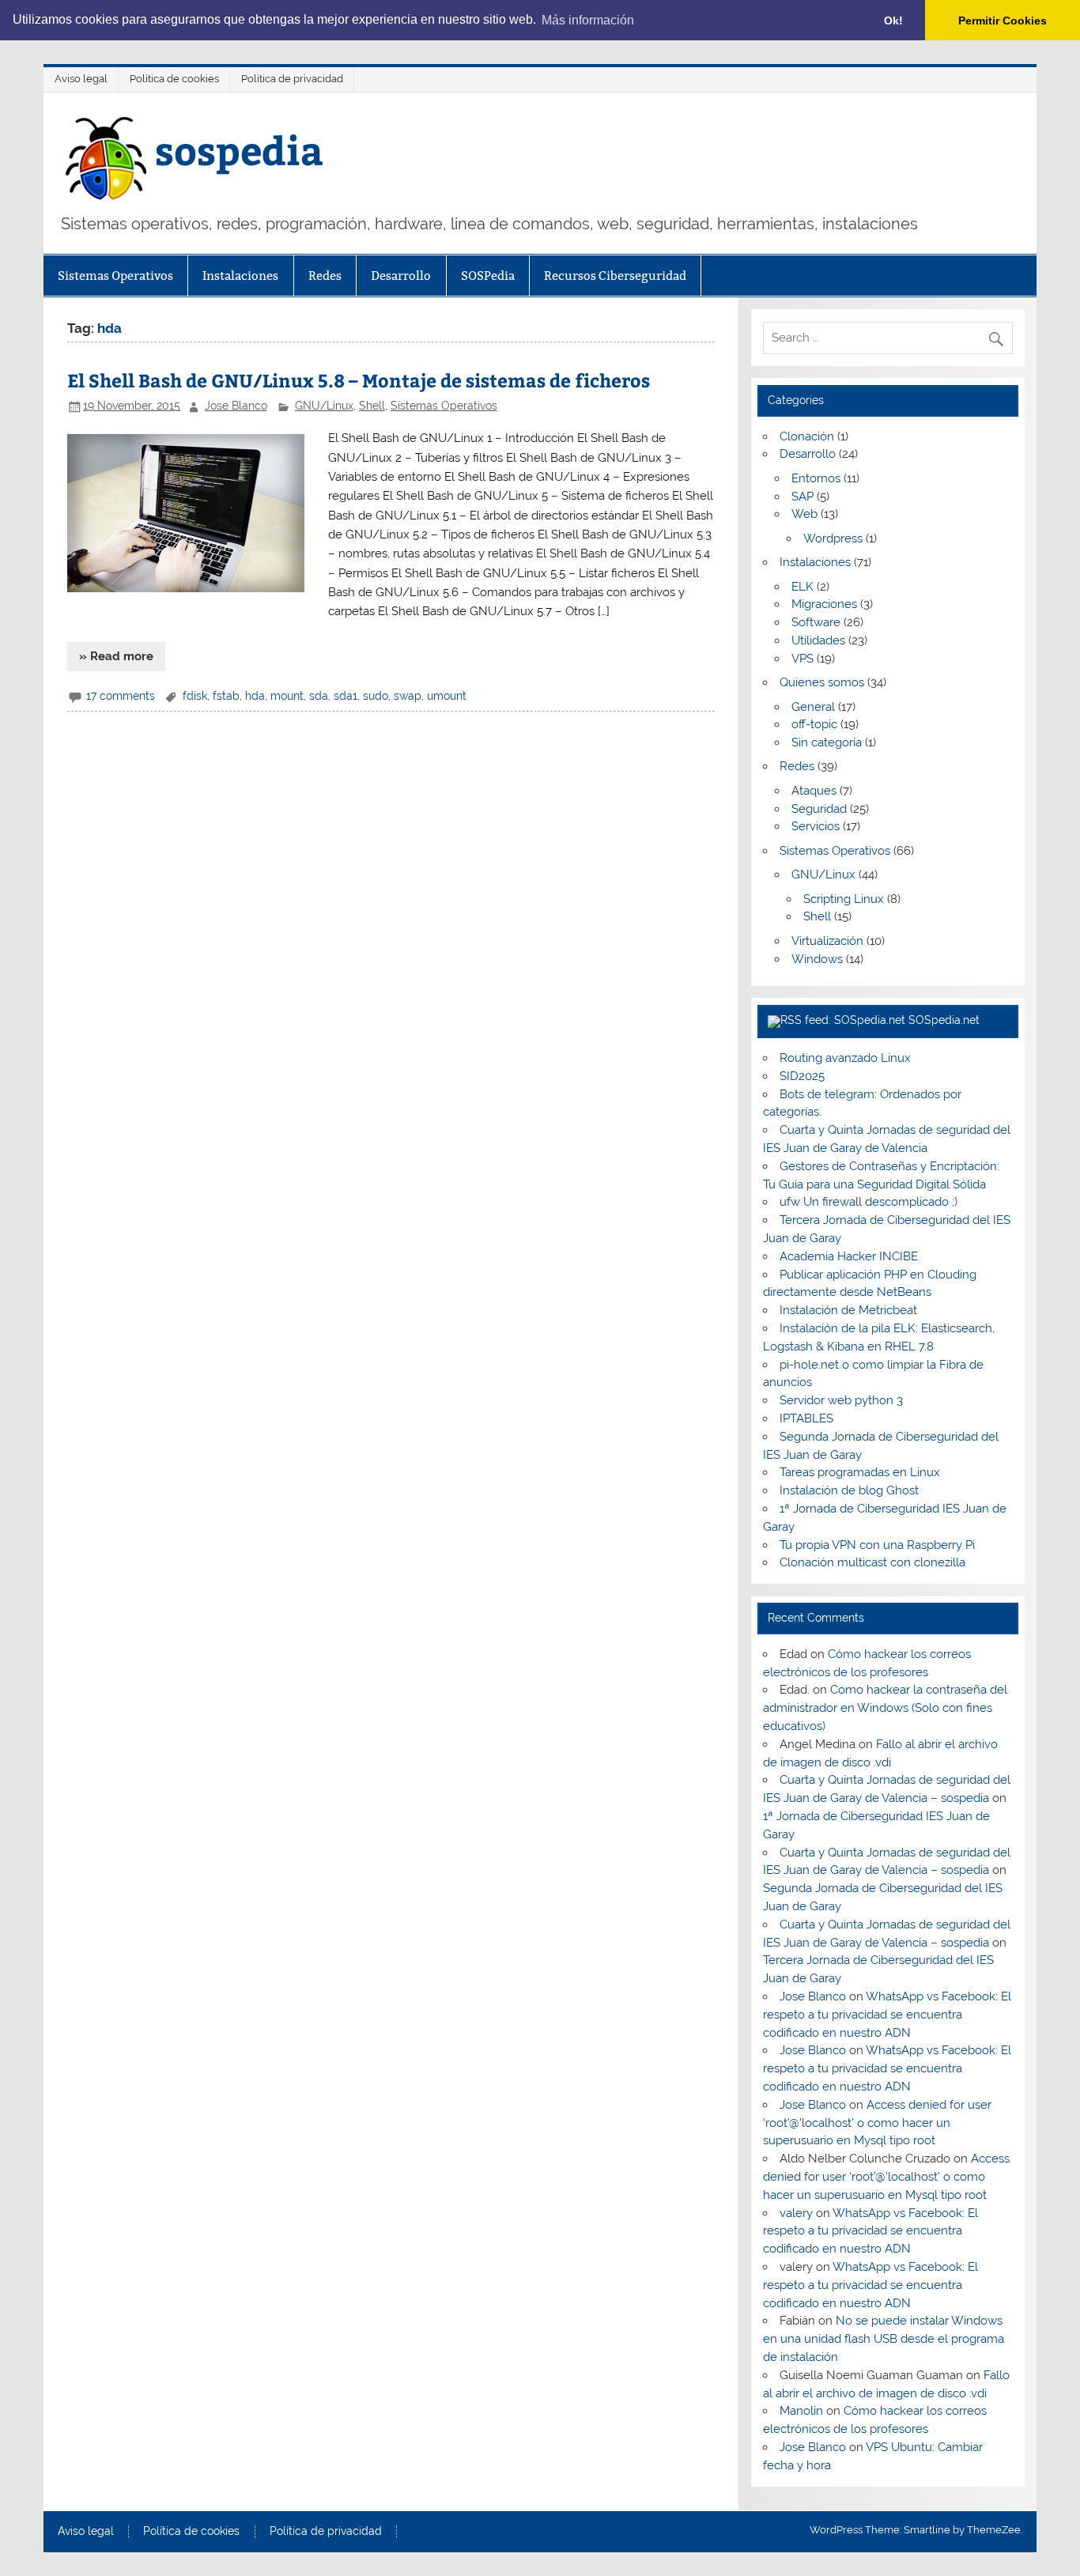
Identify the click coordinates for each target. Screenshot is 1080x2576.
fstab (226, 696)
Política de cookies (174, 79)
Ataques (814, 791)
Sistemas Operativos (115, 276)
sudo (376, 696)
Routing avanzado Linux (845, 1058)
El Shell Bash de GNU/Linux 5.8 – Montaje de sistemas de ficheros (359, 380)
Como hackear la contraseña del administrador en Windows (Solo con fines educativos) (885, 1708)
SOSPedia (488, 276)
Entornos (816, 478)
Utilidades (818, 640)
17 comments (121, 696)
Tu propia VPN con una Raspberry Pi (877, 1545)
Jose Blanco (236, 406)
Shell (372, 406)
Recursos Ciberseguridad (615, 276)
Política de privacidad (292, 79)
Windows (817, 959)
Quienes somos (822, 682)
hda (255, 696)
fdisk (195, 696)
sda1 (346, 696)
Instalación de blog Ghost (849, 1490)
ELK (802, 587)
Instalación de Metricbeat (848, 1310)
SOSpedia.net (944, 1020)
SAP (802, 497)
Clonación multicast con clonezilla (872, 1562)
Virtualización (827, 941)
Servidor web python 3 (841, 1400)
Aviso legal (81, 79)
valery (796, 2213)
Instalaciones (240, 276)
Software (816, 622)
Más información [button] (588, 20)
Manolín (801, 2411)
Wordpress (833, 538)
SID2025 (802, 1076)
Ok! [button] (893, 21)
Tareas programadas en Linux (860, 1472)
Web (804, 514)
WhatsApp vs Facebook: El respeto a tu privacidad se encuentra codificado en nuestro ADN (887, 2015)
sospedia (239, 149)
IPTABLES (806, 1418)
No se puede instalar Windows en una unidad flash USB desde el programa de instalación (884, 2339)
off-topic (814, 724)
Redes (325, 276)
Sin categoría (827, 742)
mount (287, 696)
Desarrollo (401, 276)
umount (447, 696)
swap (408, 696)
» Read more (116, 656)
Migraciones (824, 604)
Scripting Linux (844, 899)
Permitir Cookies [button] (1003, 21)
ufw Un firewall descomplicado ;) (869, 1202)
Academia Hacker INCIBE (849, 1256)
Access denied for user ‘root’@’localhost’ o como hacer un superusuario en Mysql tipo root (877, 2123)
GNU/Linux (324, 406)
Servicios (816, 826)
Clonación (807, 436)
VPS (802, 659)
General (813, 707)
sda (319, 696)
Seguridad (819, 809)
